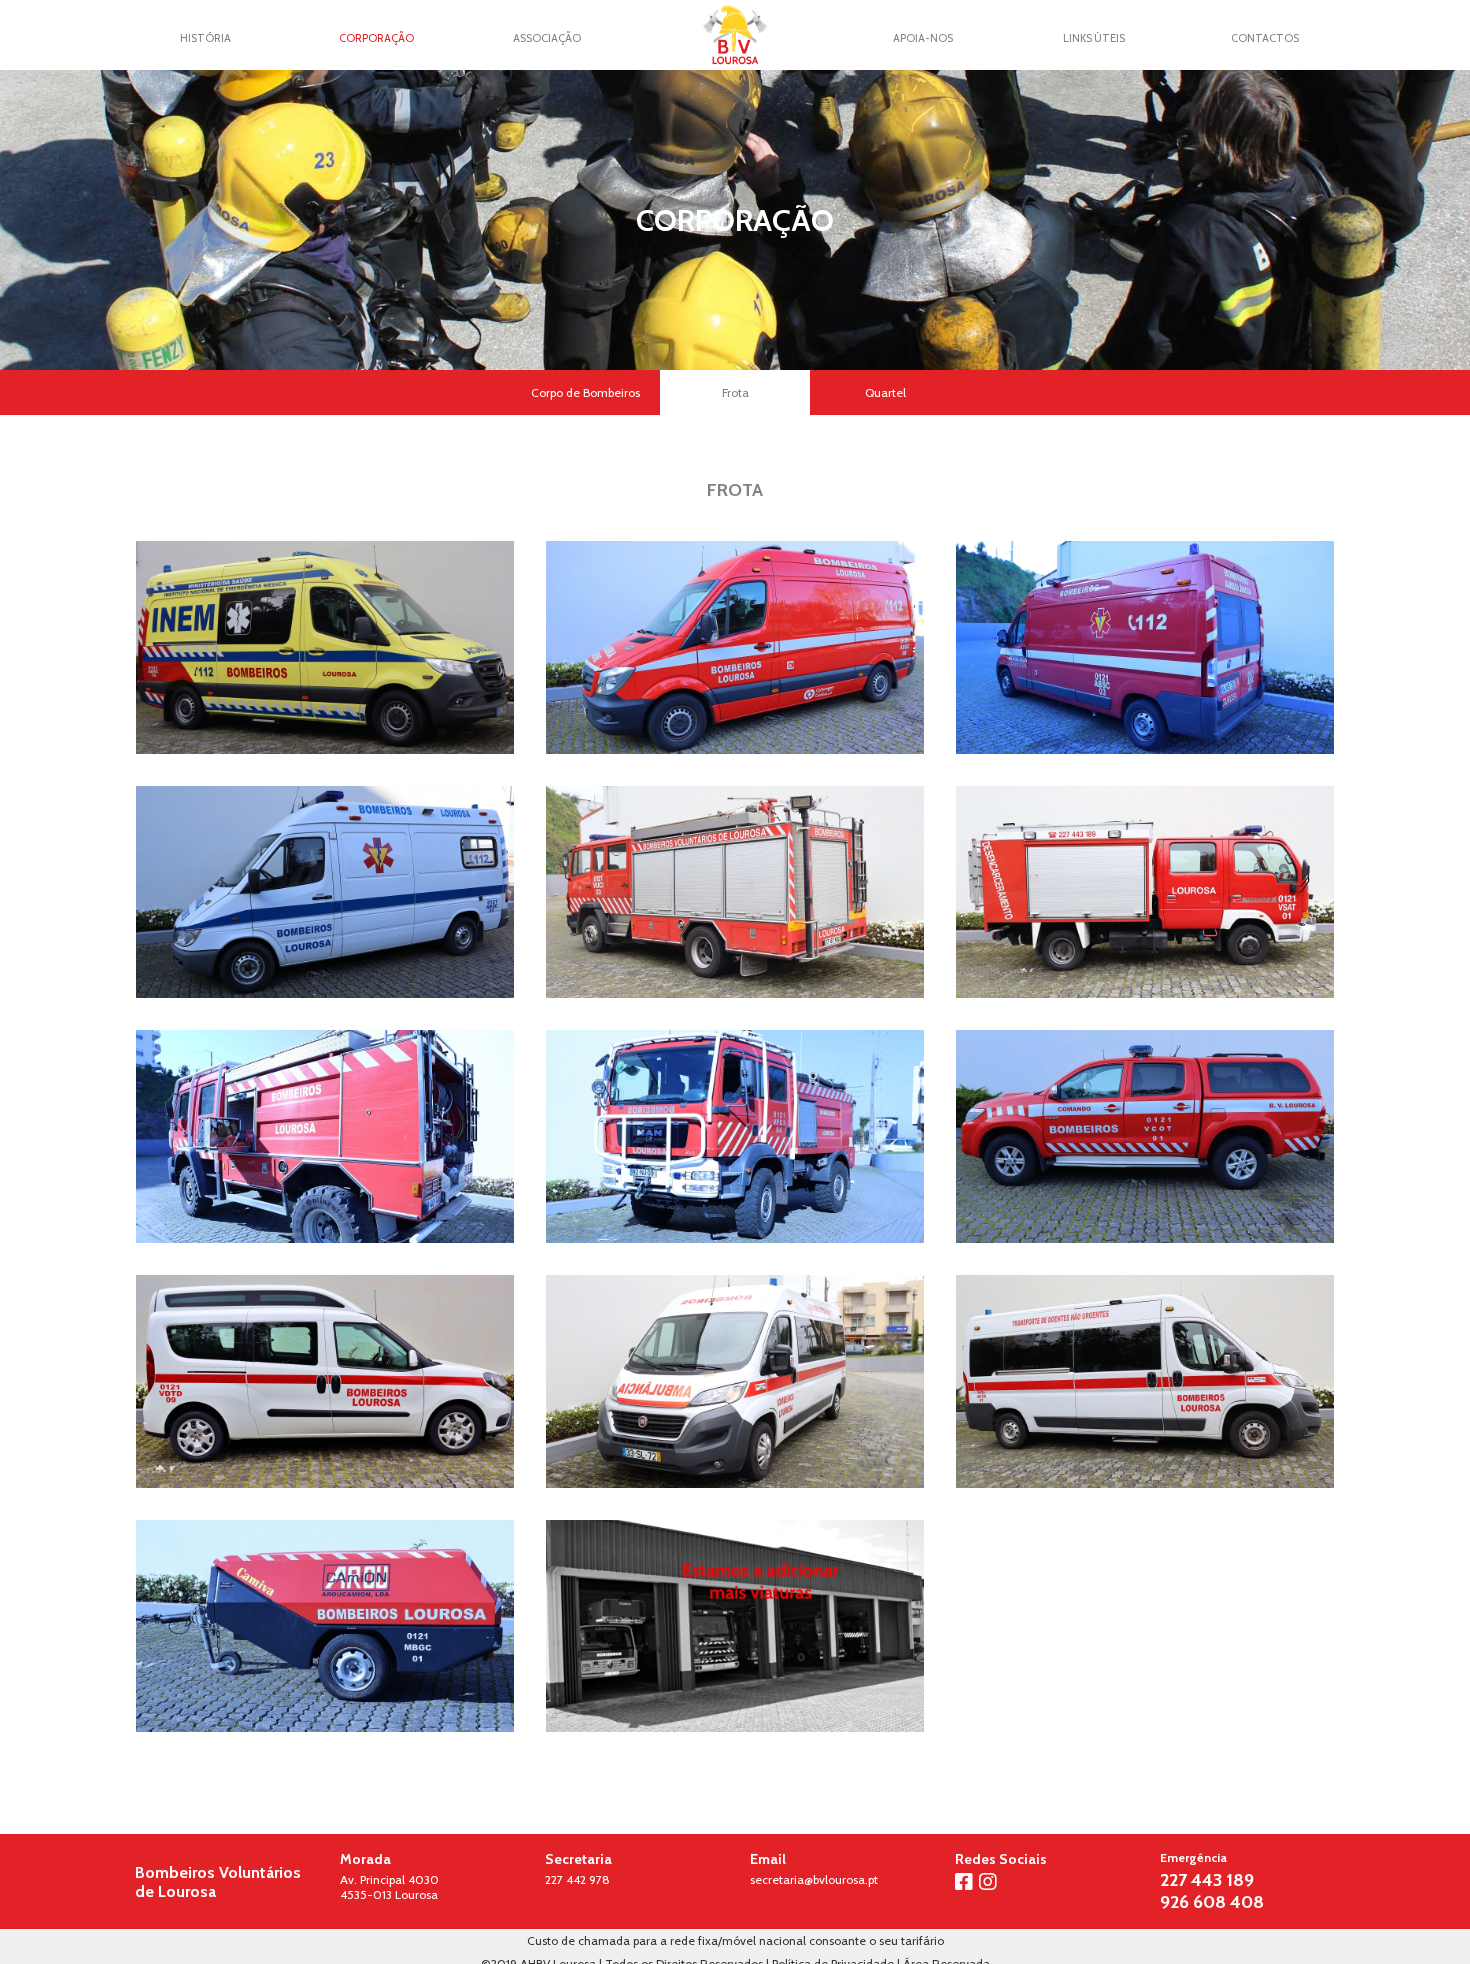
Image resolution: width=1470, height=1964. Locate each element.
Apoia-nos (923, 38)
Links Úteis (1094, 38)
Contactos (1265, 38)
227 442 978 (577, 1879)
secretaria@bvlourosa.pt (814, 1879)
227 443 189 (1207, 1880)
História (205, 38)
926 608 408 (1212, 1902)
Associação (547, 38)
